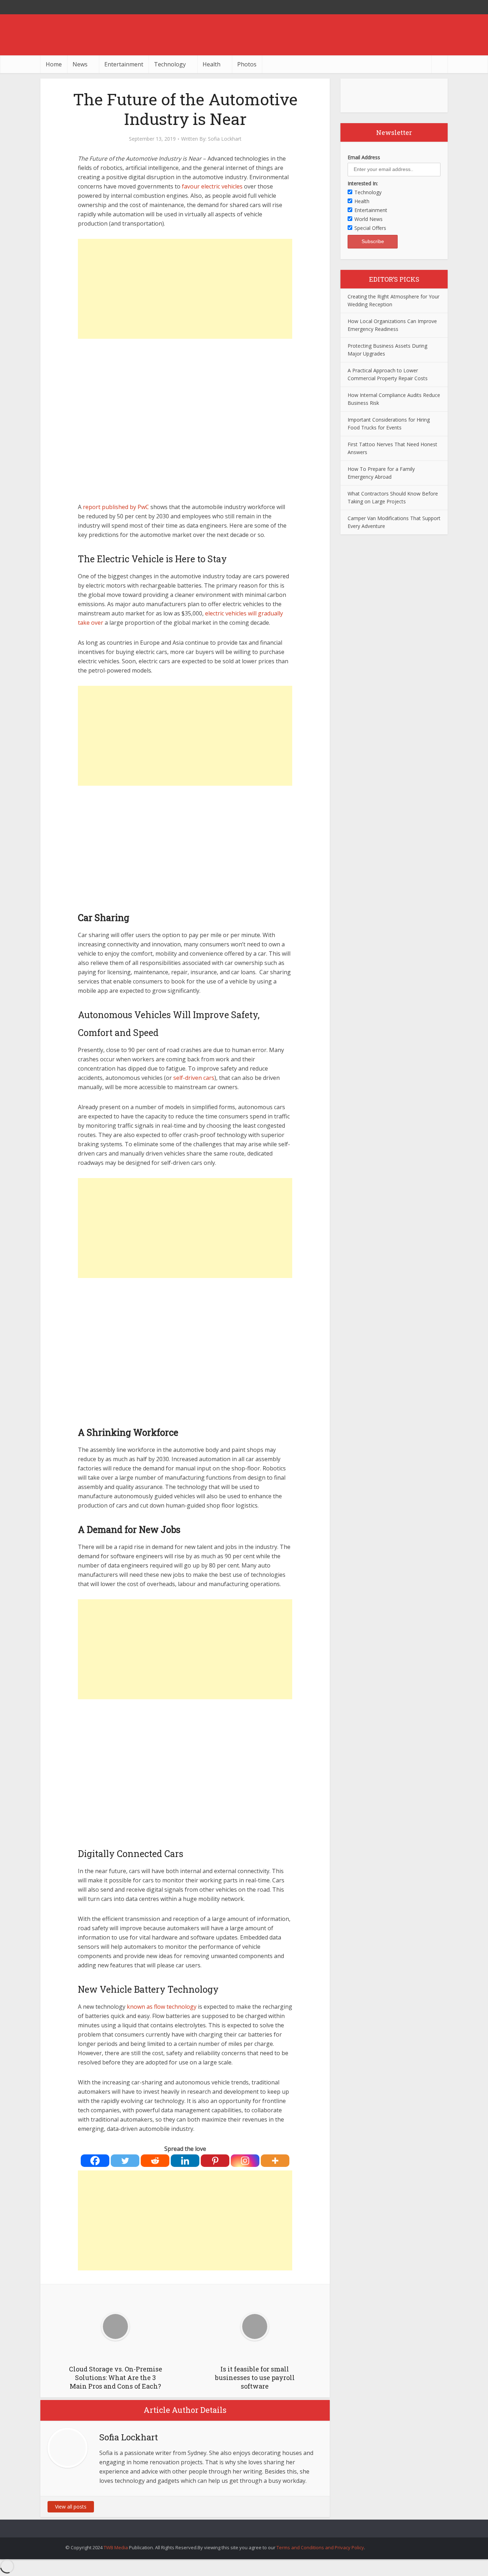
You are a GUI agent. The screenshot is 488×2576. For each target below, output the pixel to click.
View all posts (71, 2507)
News (80, 64)
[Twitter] (125, 2161)
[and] (318, 2507)
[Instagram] (245, 2161)
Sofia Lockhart (225, 139)
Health (211, 64)
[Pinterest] (215, 2161)
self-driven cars (194, 1078)
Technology (170, 64)
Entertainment (124, 64)
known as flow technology (162, 2007)
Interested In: (363, 183)
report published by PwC (116, 507)
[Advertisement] (185, 289)
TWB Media (116, 2547)
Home (54, 64)
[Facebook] (95, 2161)
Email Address (364, 157)
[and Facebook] (426, 7)
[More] (275, 2161)
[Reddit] (155, 2161)
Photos (247, 64)
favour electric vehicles (213, 186)
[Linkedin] (185, 2161)
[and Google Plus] (440, 7)
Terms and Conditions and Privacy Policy (320, 2547)
